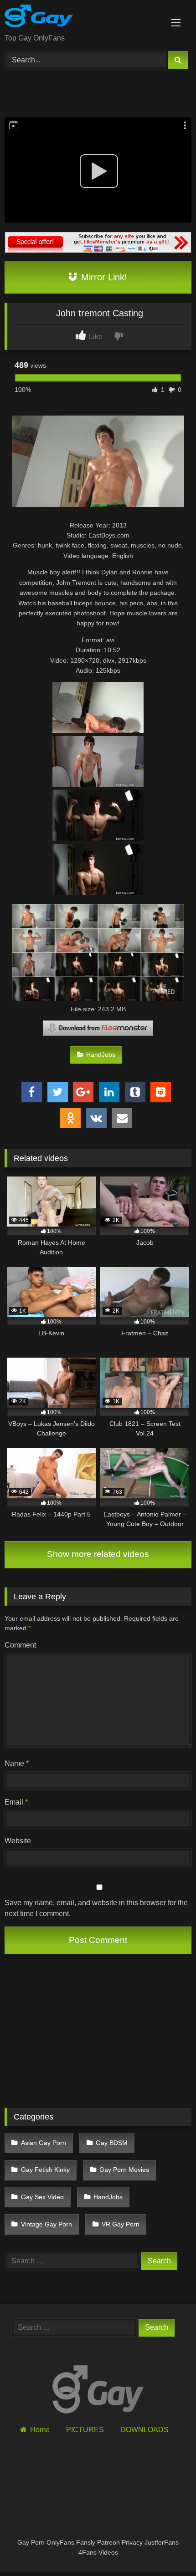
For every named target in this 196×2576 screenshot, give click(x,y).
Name (17, 1763)
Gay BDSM (112, 2143)
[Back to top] (168, 2549)
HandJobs (101, 1055)
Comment (20, 1645)
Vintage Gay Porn (46, 2224)
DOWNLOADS (144, 2430)
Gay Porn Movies (124, 2170)
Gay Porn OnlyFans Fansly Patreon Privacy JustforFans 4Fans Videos (98, 2547)
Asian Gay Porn (44, 2143)
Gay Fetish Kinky (45, 2170)
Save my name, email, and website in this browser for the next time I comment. (96, 1908)
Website (18, 1841)
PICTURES (85, 2430)
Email (16, 1802)
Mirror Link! (103, 277)
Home (40, 2430)
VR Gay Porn (121, 2224)
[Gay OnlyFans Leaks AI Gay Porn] (80, 18)
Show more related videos (98, 1554)
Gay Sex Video (42, 2197)
